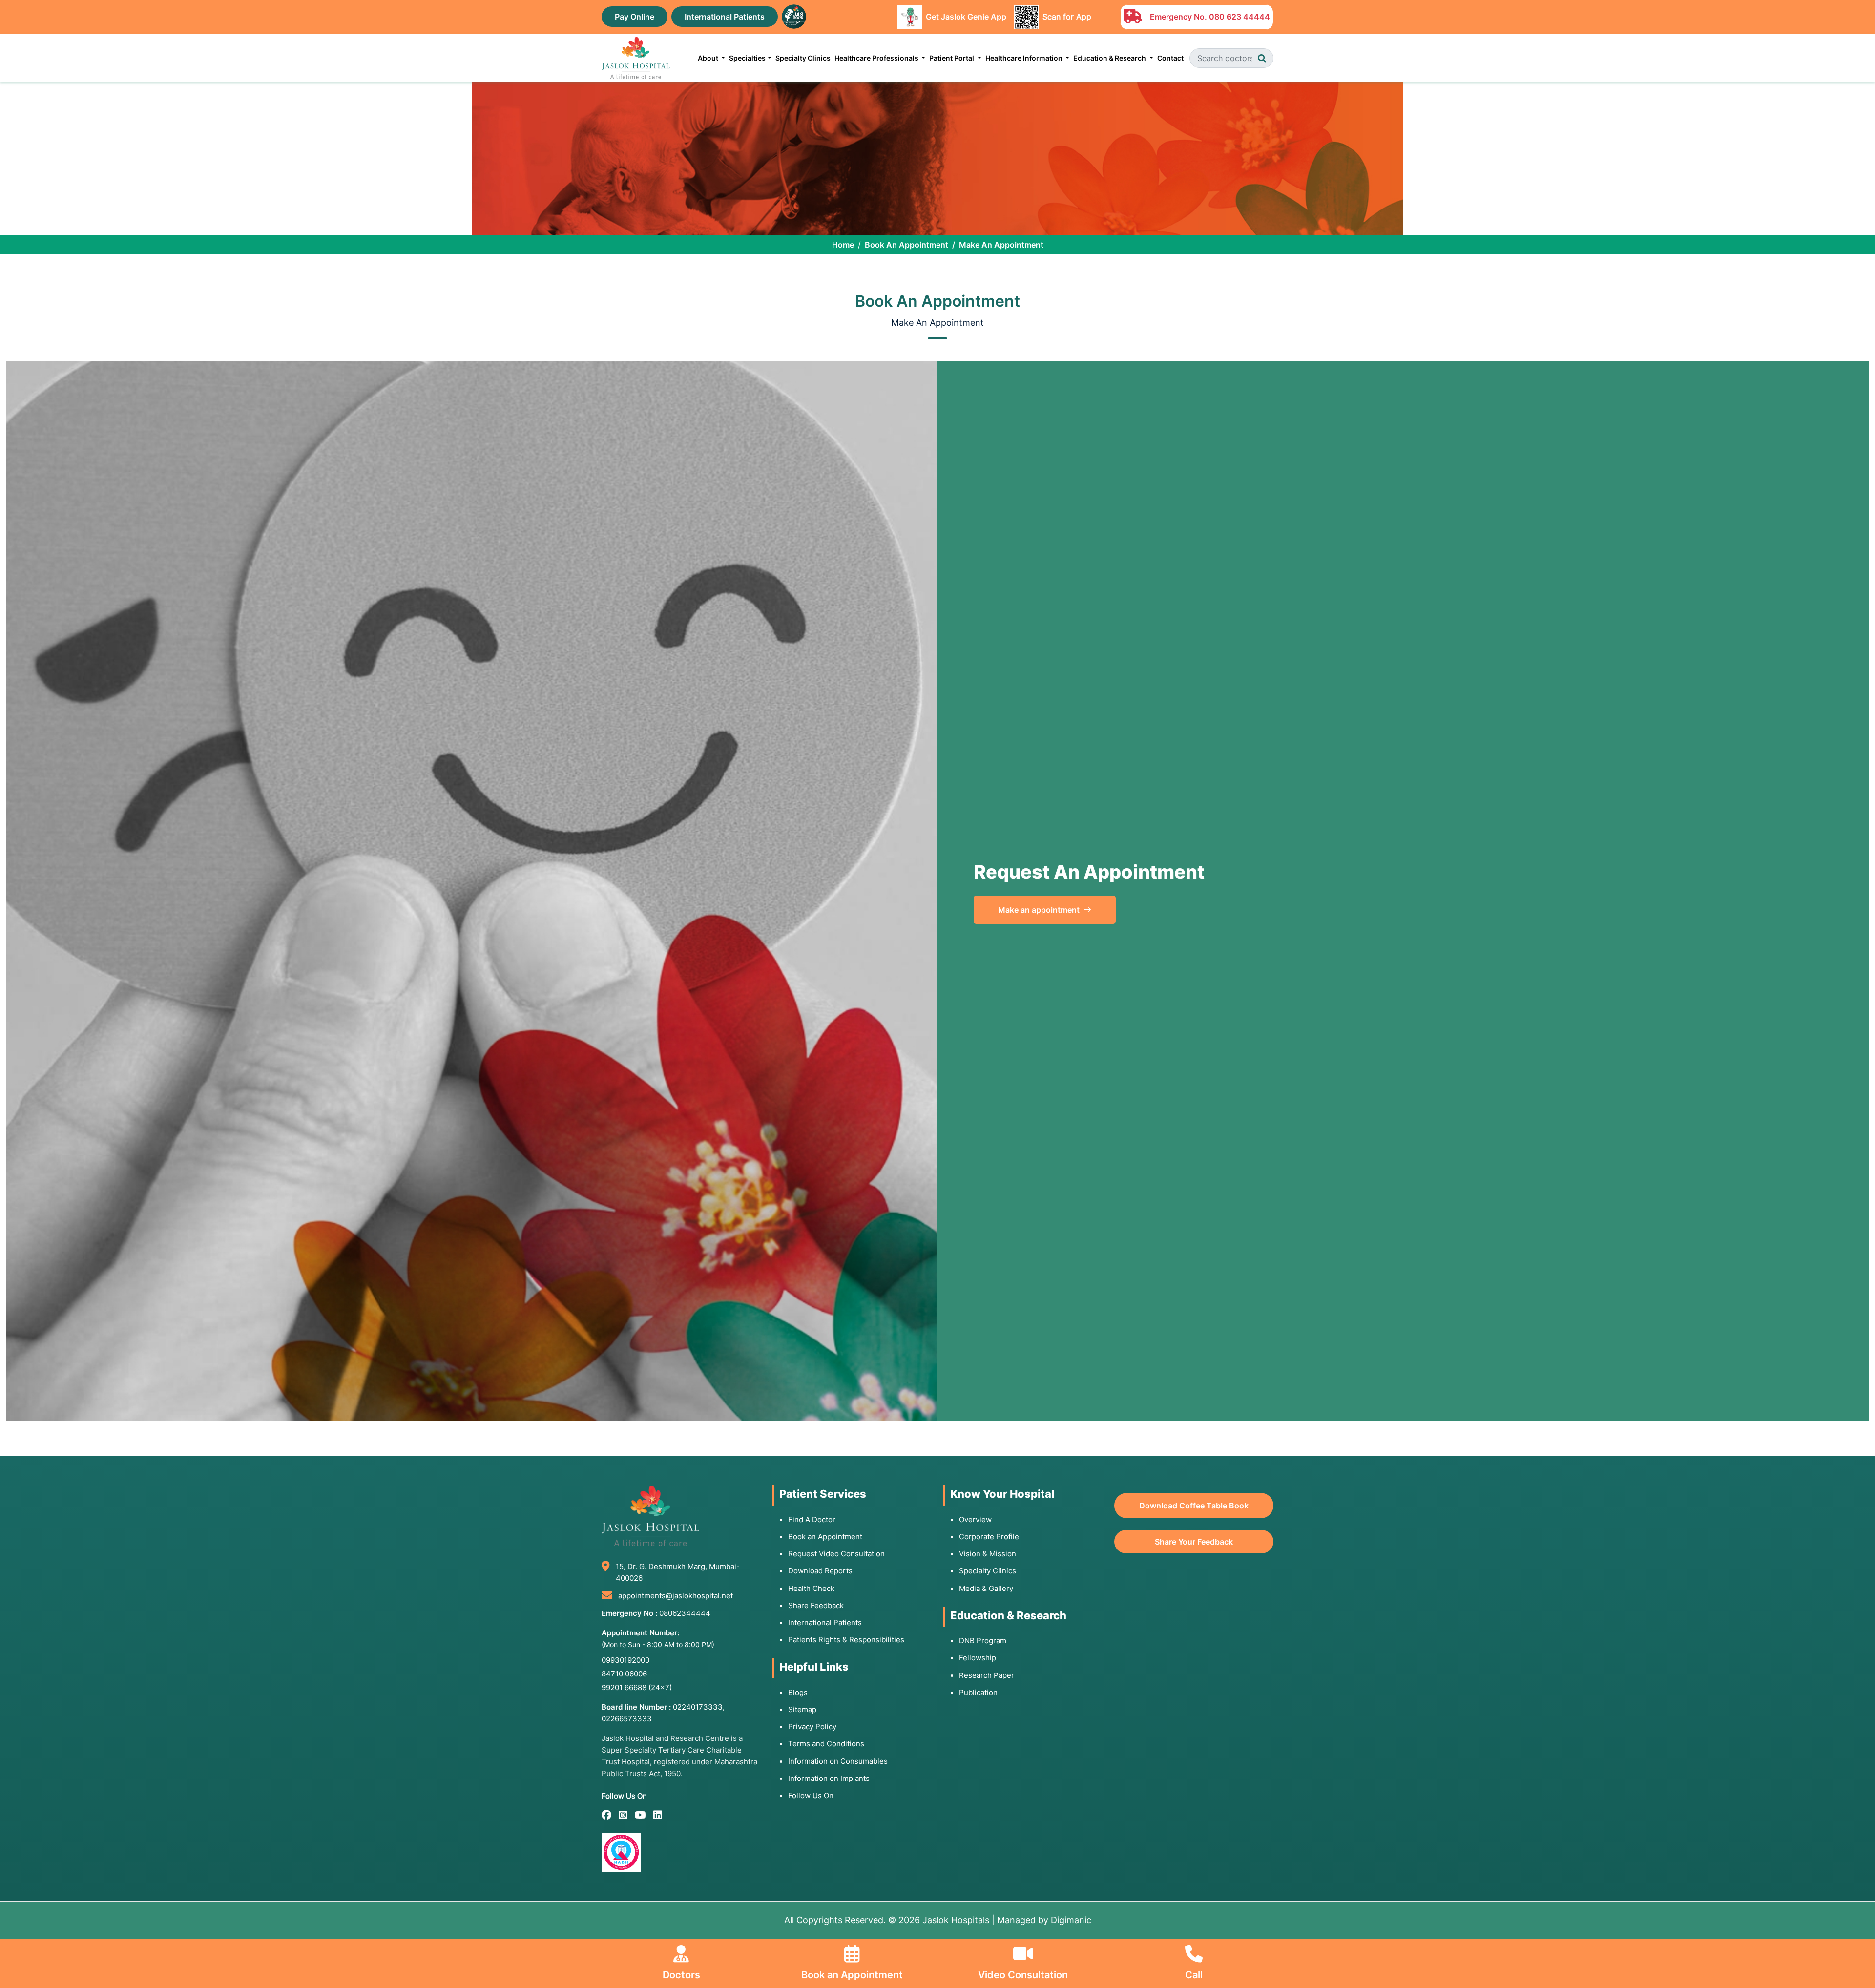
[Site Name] (636, 58)
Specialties (747, 58)
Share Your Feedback (1194, 1542)
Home (843, 245)
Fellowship (978, 1658)
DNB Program (983, 1641)
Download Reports (820, 1571)
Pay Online (635, 17)
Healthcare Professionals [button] (877, 58)
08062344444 (685, 1613)
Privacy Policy (812, 1726)
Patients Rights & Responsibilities (846, 1640)
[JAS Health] (794, 16)
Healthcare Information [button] (1025, 58)
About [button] (709, 58)
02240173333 (698, 1707)
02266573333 (627, 1719)
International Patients (725, 17)
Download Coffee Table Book (1194, 1506)
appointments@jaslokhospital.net (676, 1596)
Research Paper (987, 1675)
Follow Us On (811, 1795)
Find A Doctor (812, 1519)
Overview (975, 1519)
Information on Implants (829, 1778)
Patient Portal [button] (952, 58)
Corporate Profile (989, 1537)
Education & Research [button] (1110, 58)
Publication (978, 1692)
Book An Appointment (906, 245)
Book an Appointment (825, 1537)
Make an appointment (1040, 910)
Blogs (798, 1692)
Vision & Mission (988, 1554)
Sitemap (802, 1709)
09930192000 (625, 1660)
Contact (1170, 58)
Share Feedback (816, 1605)
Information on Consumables (838, 1761)
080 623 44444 (1240, 17)
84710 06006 (624, 1674)
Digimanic (1071, 1920)
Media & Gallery (986, 1588)
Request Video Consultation (836, 1554)
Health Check (811, 1588)
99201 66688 (637, 1687)
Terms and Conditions (826, 1744)
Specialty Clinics (803, 58)
